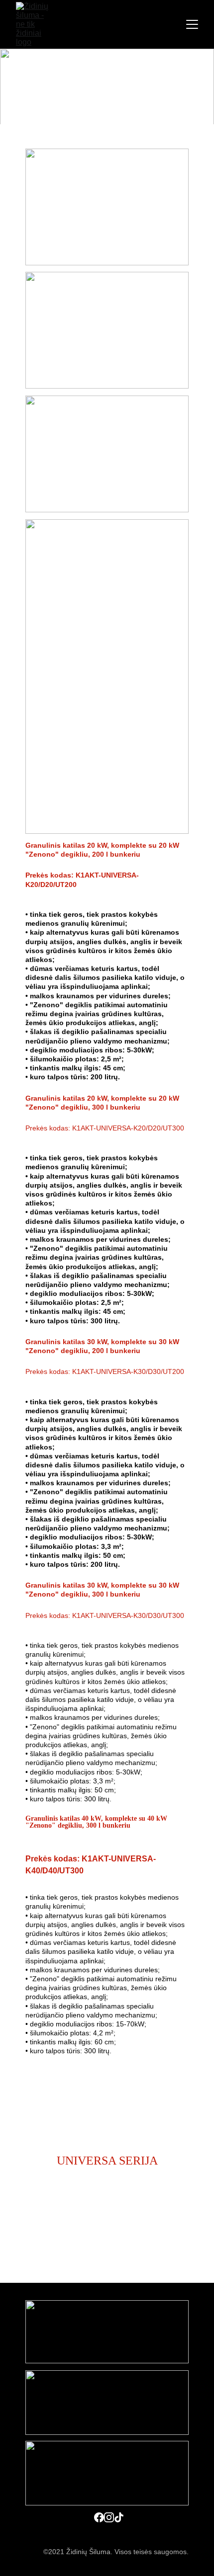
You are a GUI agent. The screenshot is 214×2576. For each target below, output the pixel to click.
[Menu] (192, 24)
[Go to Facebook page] (99, 2517)
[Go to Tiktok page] (119, 2517)
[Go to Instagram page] (109, 2517)
